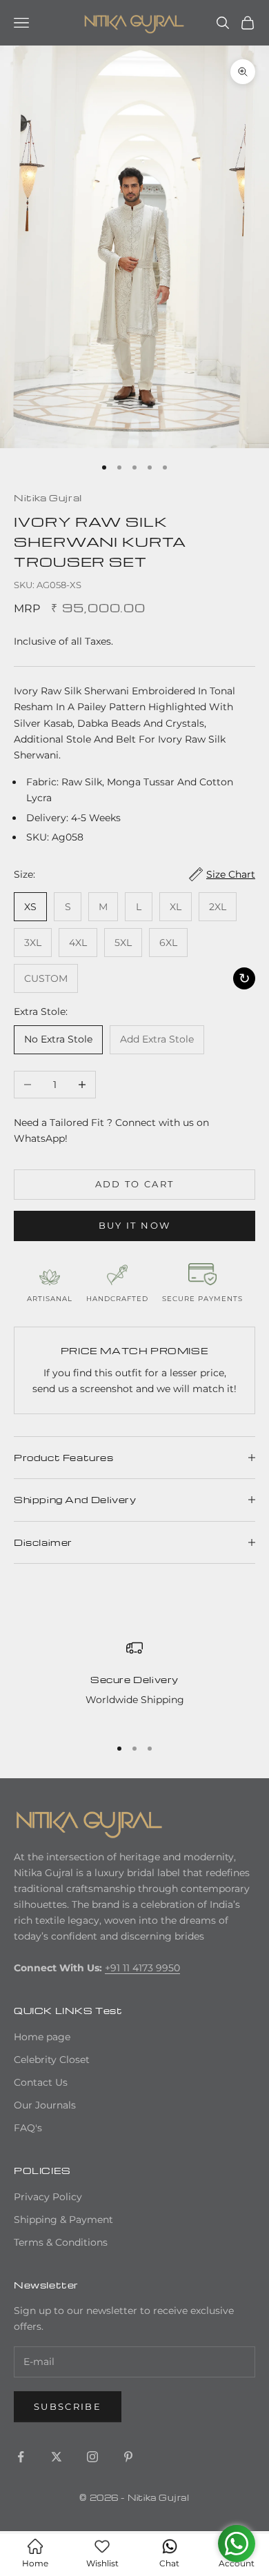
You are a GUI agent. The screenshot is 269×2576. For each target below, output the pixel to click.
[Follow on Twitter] (57, 2457)
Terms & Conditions (61, 2242)
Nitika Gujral (48, 497)
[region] (134, 1682)
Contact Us (41, 2082)
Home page (42, 2037)
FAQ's (28, 2128)
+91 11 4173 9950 (142, 1968)
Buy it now (134, 1225)
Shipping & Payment (63, 2220)
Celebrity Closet (52, 2060)
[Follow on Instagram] (92, 2457)
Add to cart (135, 1184)
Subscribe (68, 2406)
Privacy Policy (48, 2197)
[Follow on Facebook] (21, 2457)
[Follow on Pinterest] (128, 2457)
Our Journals (45, 2105)
